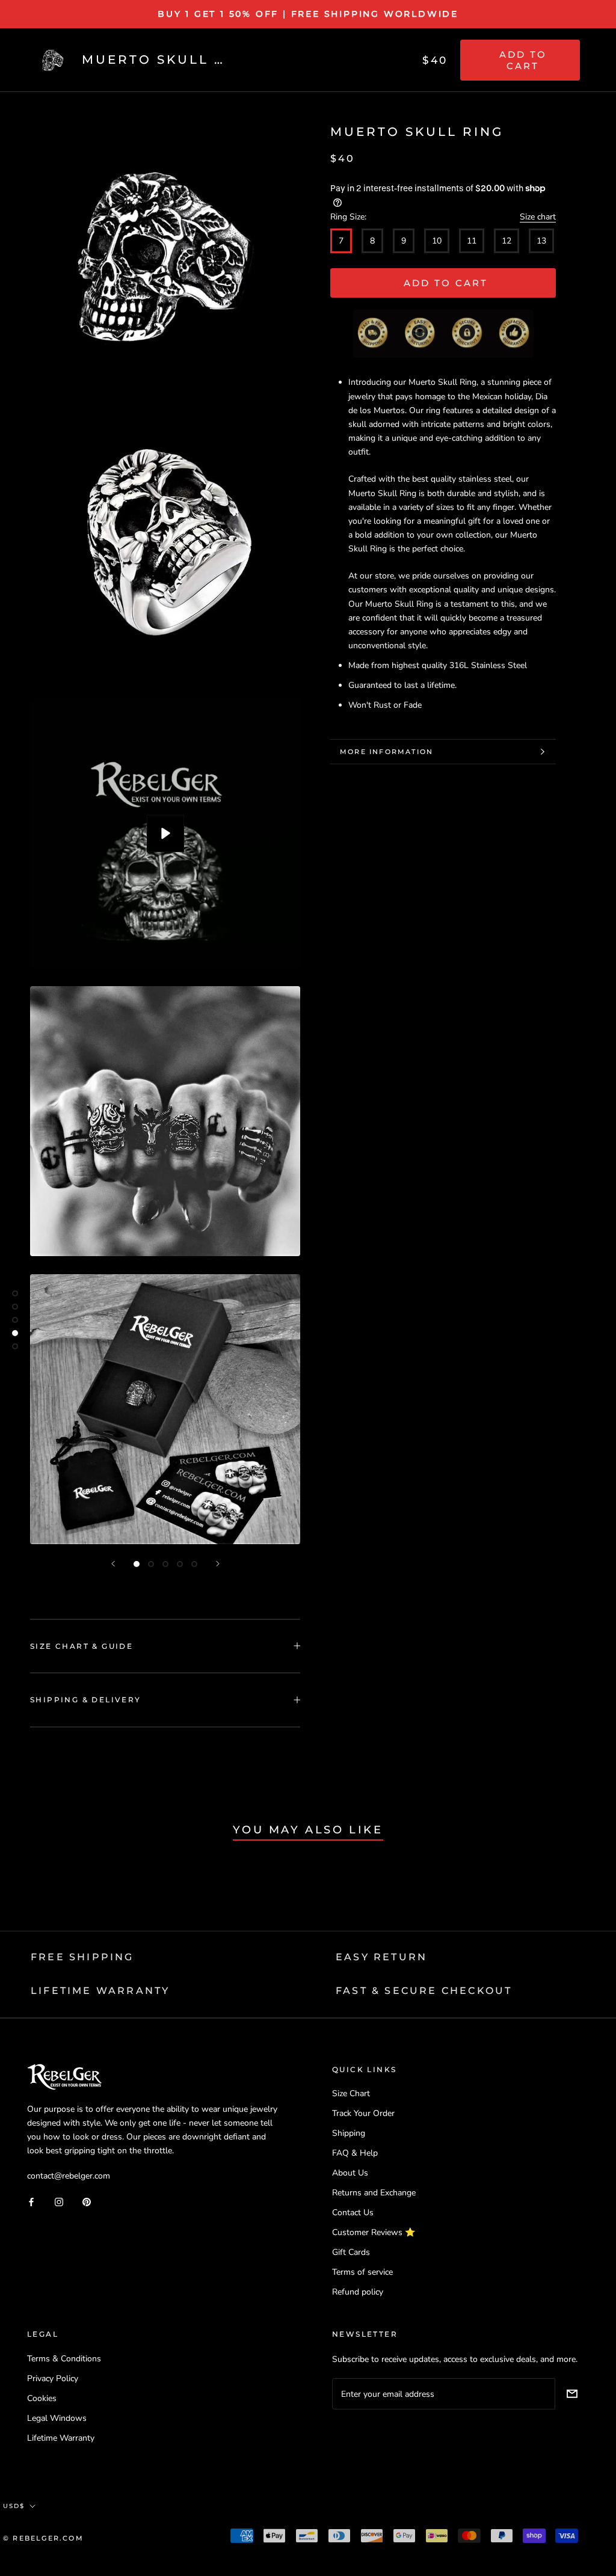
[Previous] (113, 1564)
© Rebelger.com (43, 2538)
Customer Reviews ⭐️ (374, 2232)
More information (387, 752)
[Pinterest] (87, 2201)
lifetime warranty (100, 1991)
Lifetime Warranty (61, 2438)
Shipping (349, 2133)
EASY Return (381, 1957)
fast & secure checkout (424, 1991)
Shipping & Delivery (86, 1700)
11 (472, 241)
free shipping (82, 1957)
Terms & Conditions (64, 2359)
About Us (350, 2173)
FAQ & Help (355, 2153)
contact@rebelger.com (69, 2176)
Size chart (538, 217)
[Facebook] (31, 2201)
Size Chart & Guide (82, 1646)
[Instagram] (59, 2201)
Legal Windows (57, 2418)
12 (507, 241)
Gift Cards (351, 2252)
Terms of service (362, 2272)
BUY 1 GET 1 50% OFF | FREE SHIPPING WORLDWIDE (308, 14)
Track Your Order (363, 2113)
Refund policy (358, 2292)
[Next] (218, 1564)
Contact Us (353, 2213)
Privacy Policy (53, 2378)
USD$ (14, 2506)
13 (541, 241)
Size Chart (351, 2093)
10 (437, 241)
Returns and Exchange (374, 2193)
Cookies (42, 2398)
